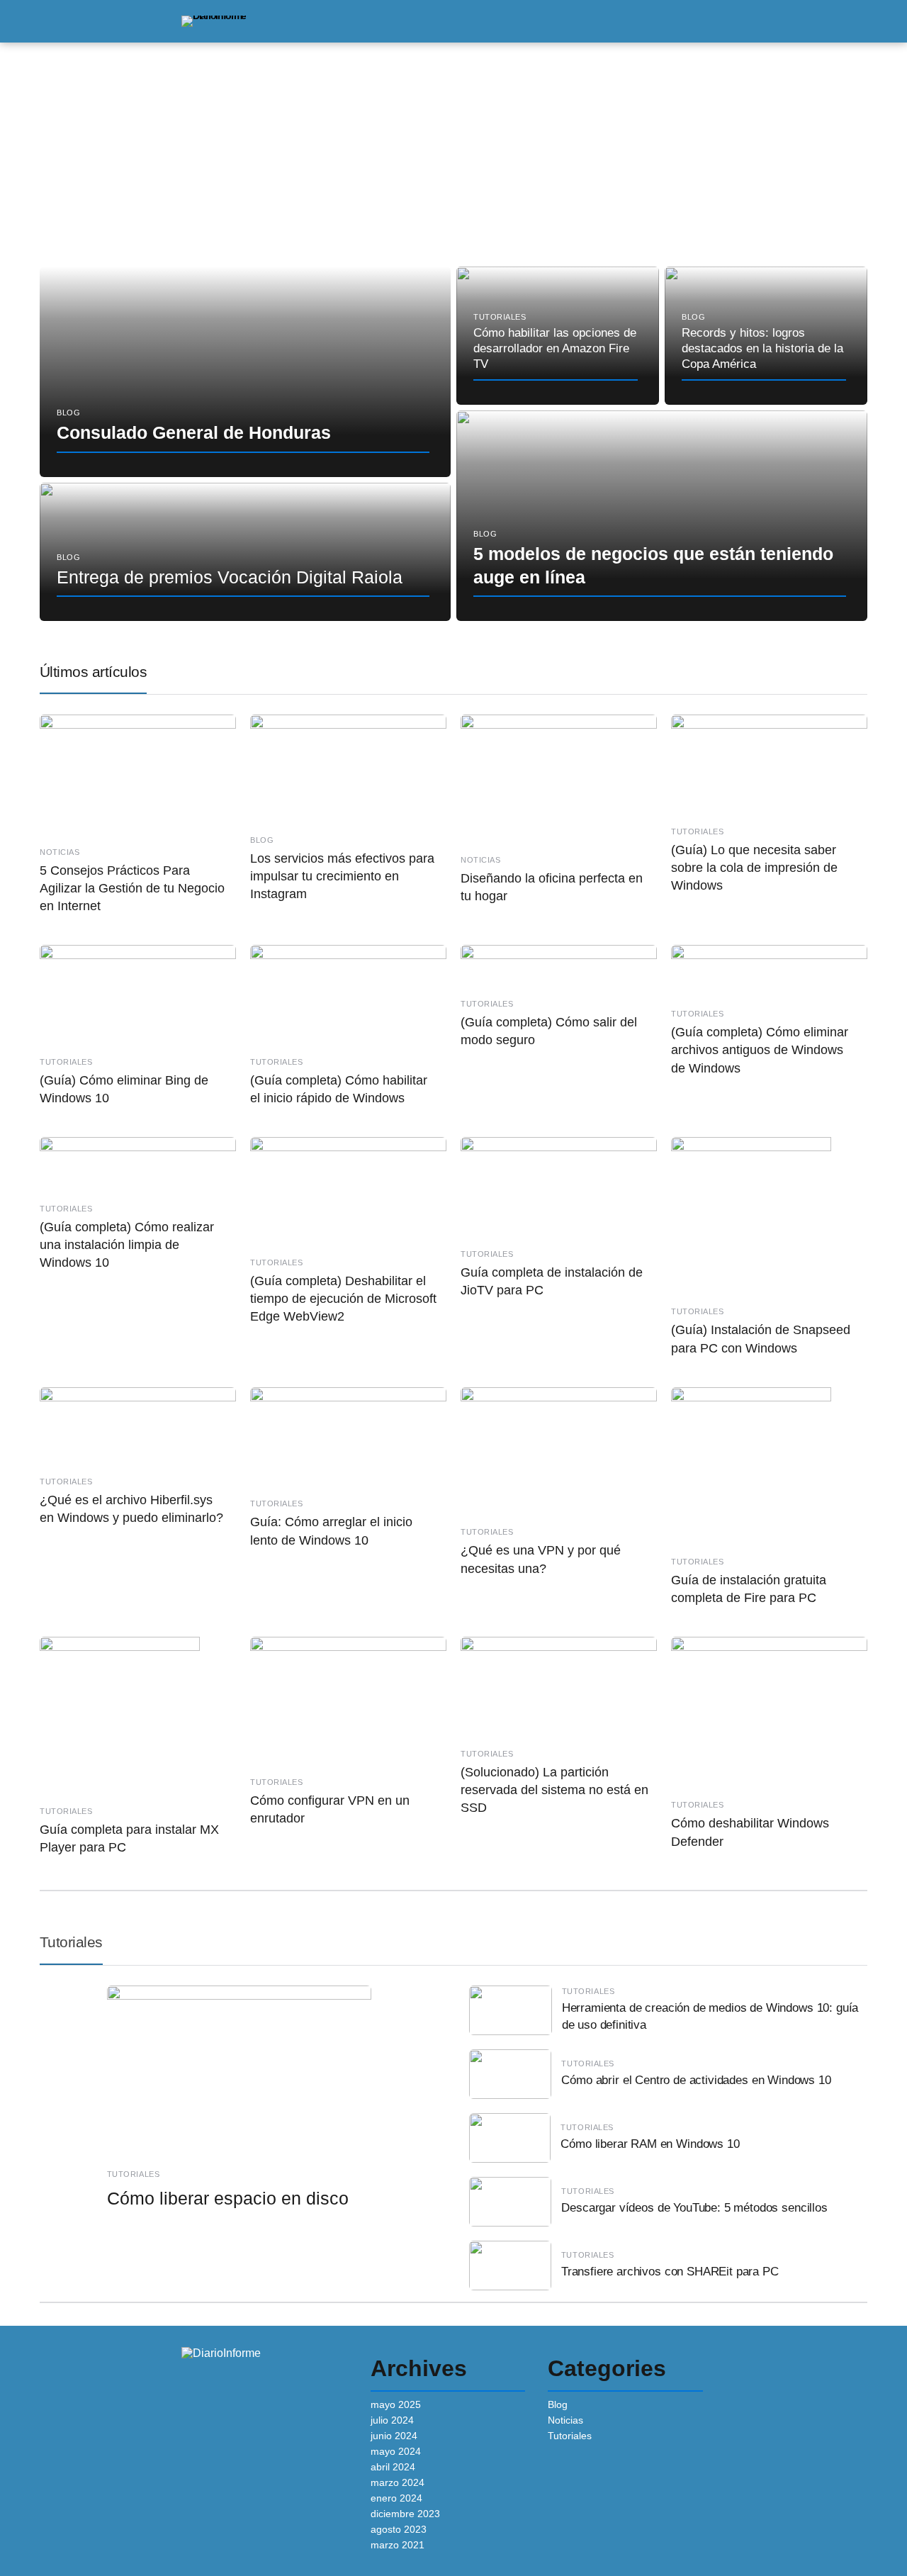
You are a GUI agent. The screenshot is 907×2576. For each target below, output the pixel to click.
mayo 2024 (396, 2451)
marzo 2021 (398, 2545)
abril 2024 (393, 2467)
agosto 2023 (399, 2529)
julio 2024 (392, 2420)
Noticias (565, 2420)
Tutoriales (71, 1942)
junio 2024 (394, 2436)
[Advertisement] (453, 149)
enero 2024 (396, 2498)
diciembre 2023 (405, 2514)
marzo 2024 (398, 2482)
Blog (558, 2404)
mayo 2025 (396, 2404)
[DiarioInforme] (214, 21)
